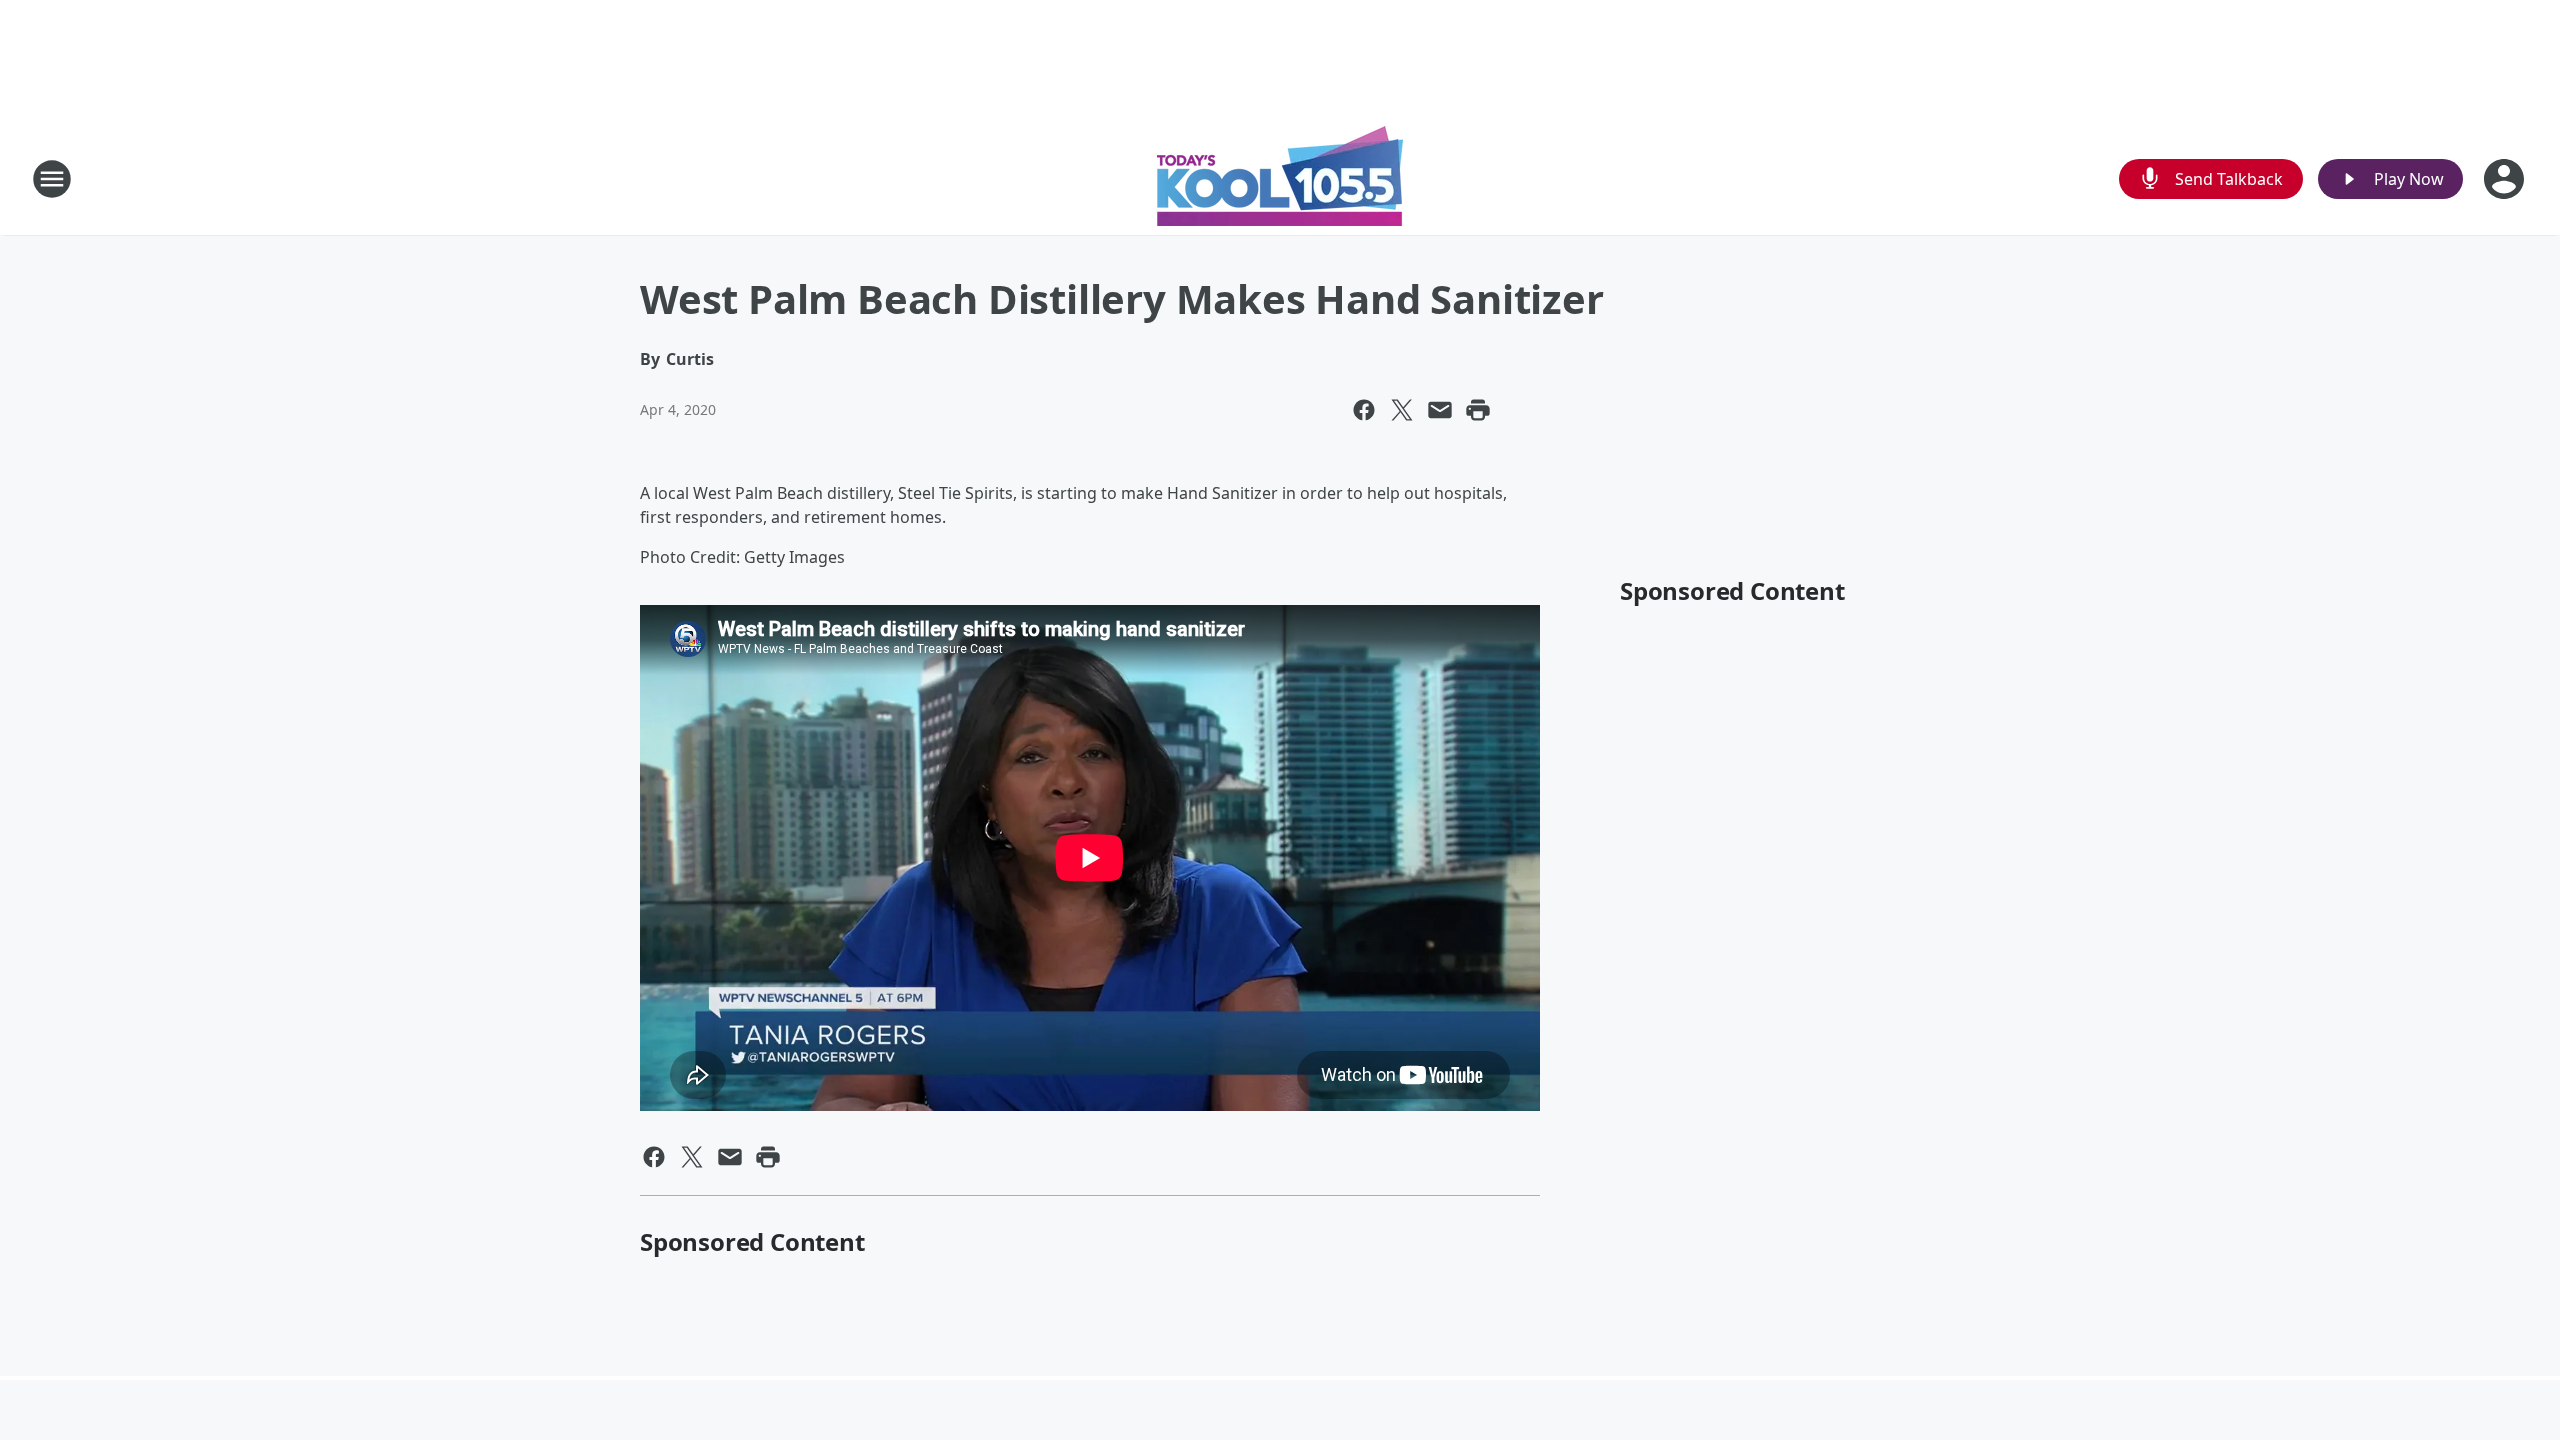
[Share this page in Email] (1440, 410)
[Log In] (2506, 179)
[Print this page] (1478, 410)
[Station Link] (1280, 178)
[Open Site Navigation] (52, 179)
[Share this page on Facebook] (1364, 410)
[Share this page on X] (1402, 410)
